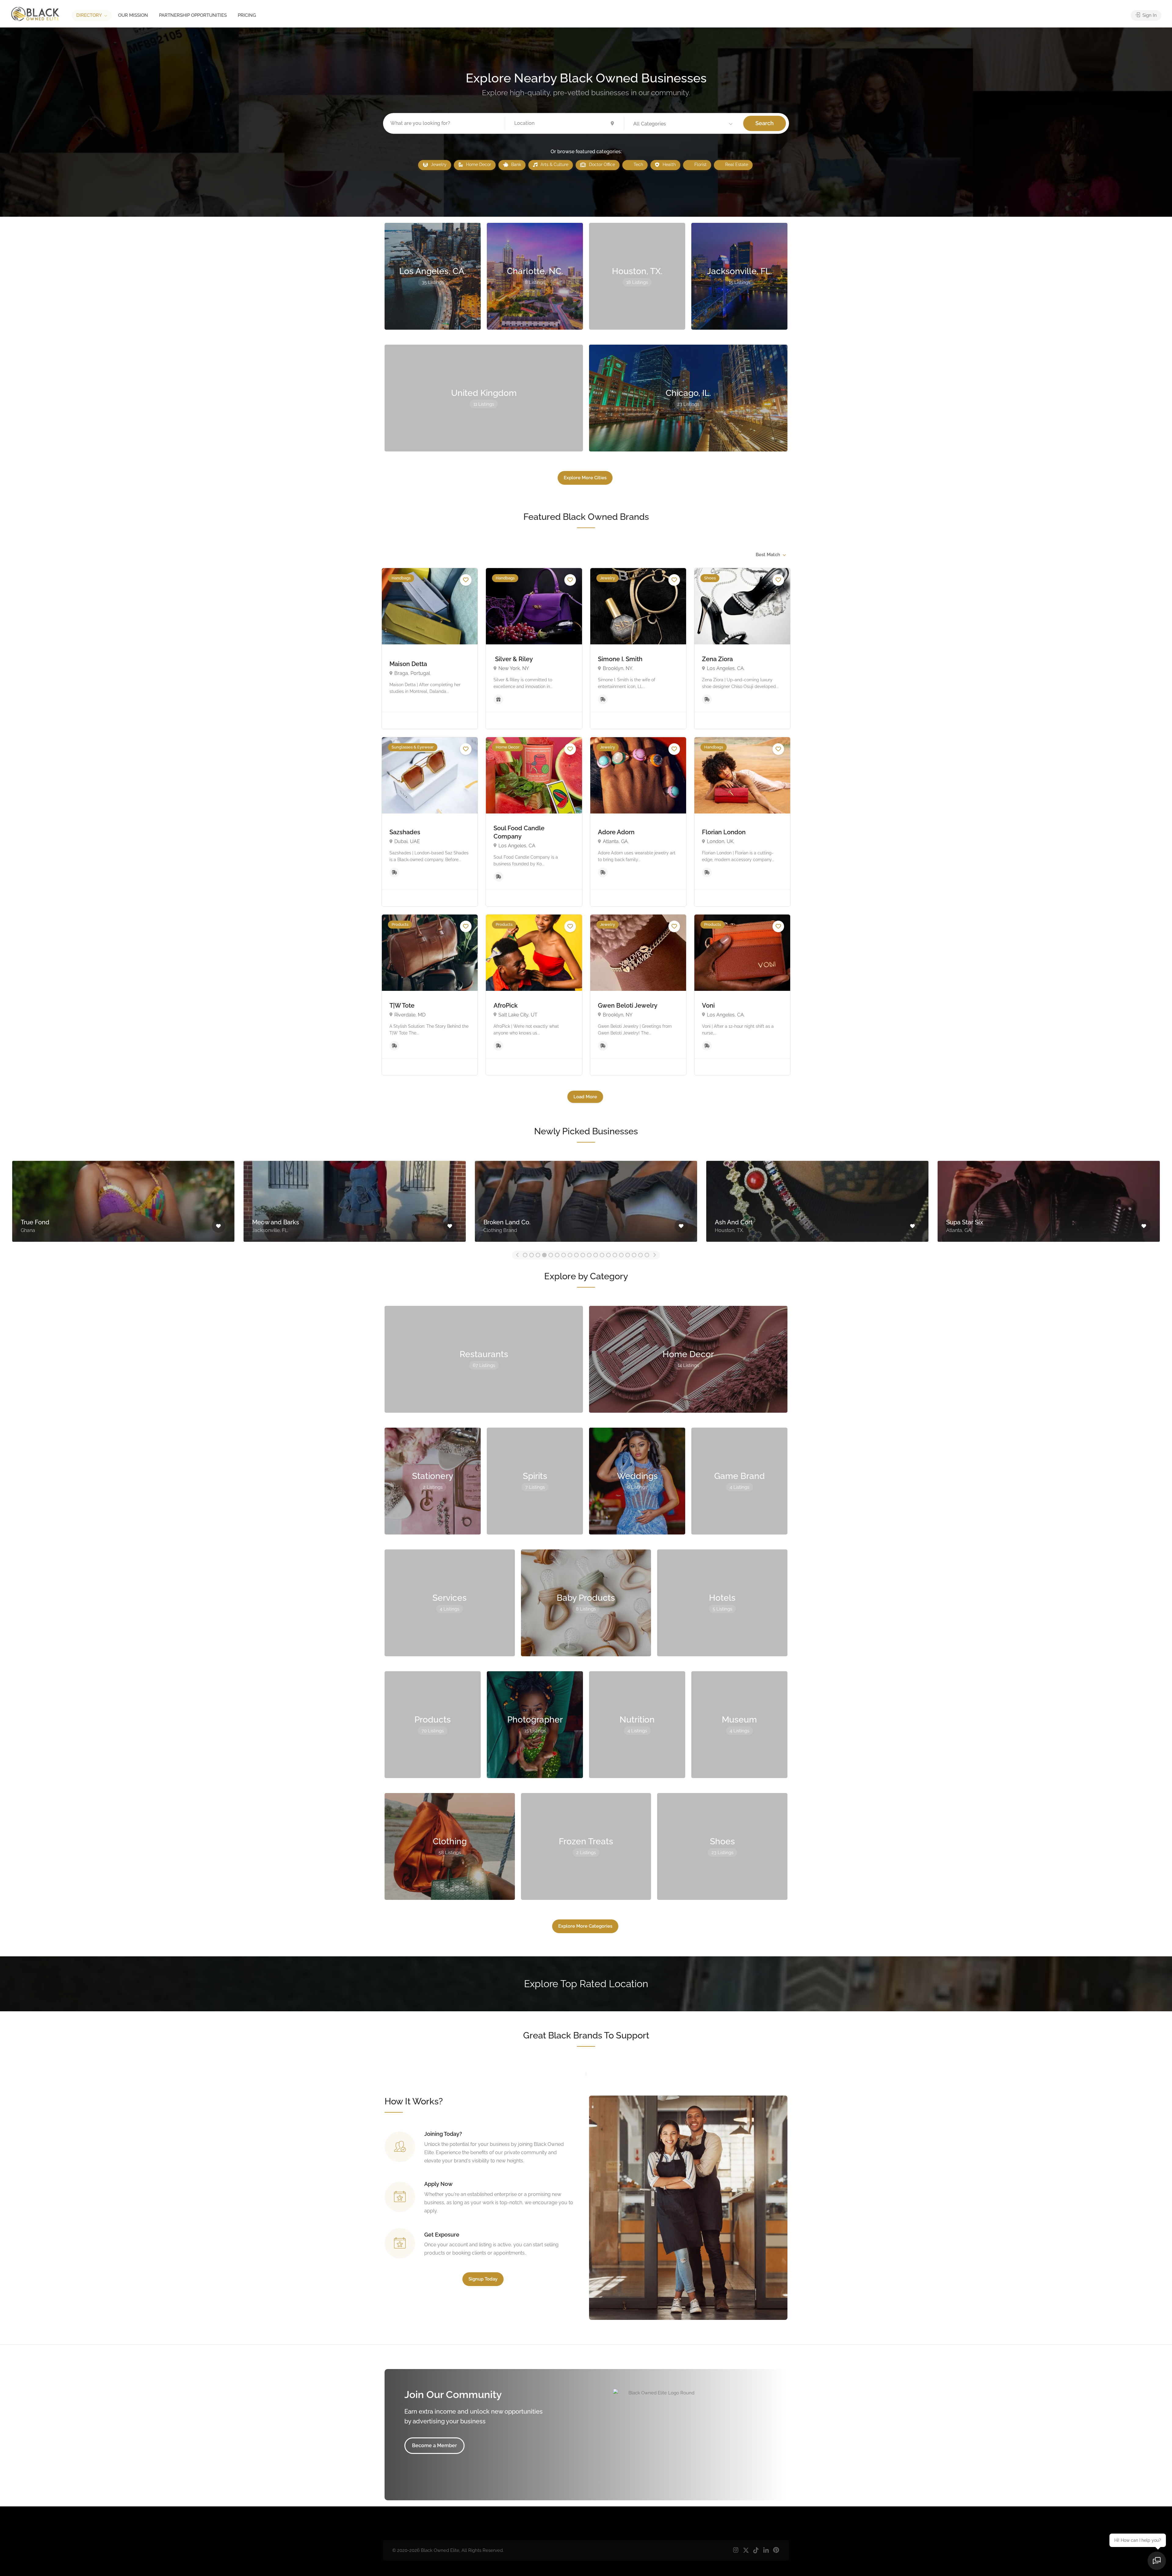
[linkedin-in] (766, 2551)
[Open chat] (1157, 2561)
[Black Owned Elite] (35, 14)
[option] (123, 1200)
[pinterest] (776, 2551)
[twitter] (746, 2551)
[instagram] (736, 2551)
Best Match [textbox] (768, 555)
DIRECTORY (89, 15)
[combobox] (770, 555)
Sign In (1149, 15)
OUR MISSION (133, 15)
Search (765, 123)
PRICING (247, 15)
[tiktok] (756, 2551)
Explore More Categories (585, 1926)
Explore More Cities (585, 478)
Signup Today (483, 2279)
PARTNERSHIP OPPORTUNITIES (193, 15)
